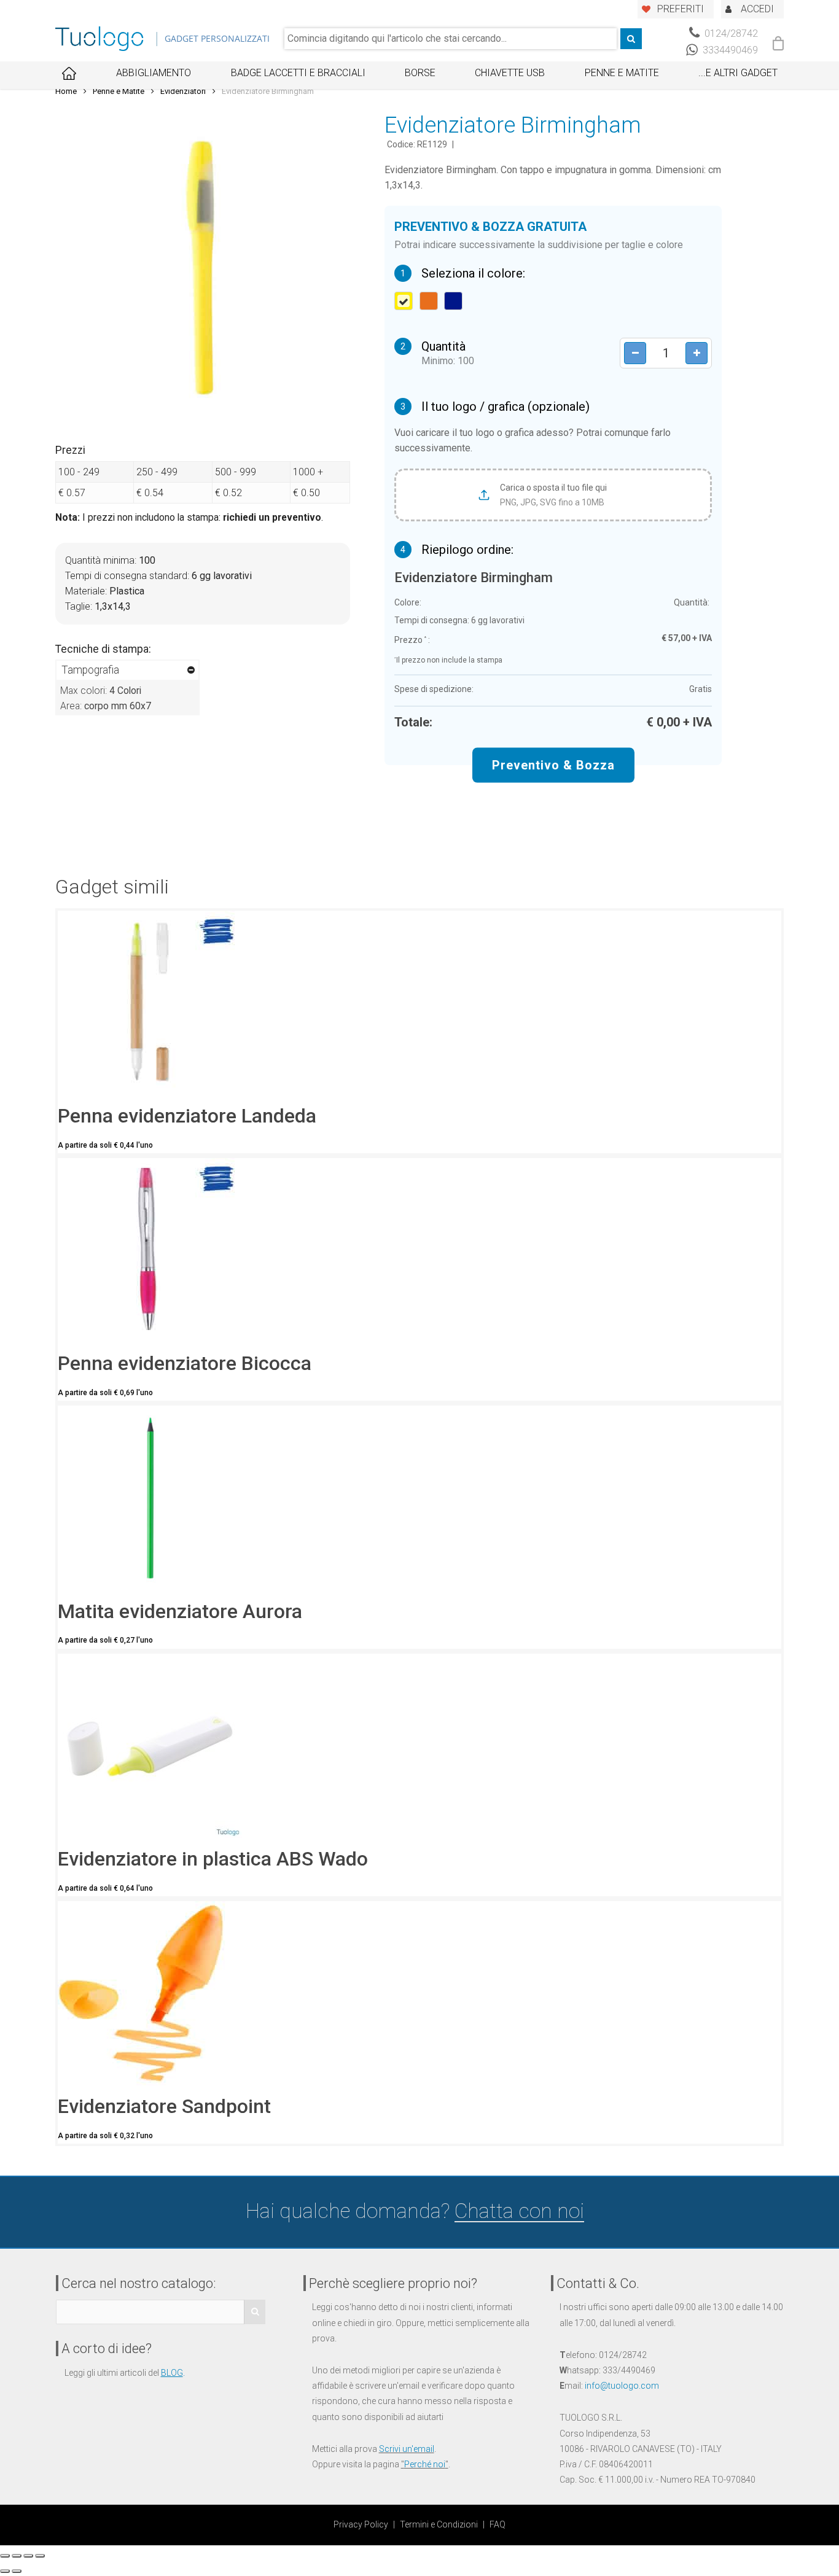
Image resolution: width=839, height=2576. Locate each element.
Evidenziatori (183, 91)
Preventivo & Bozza (553, 765)
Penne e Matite (622, 73)
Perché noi (425, 2464)
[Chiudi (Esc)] (5, 2556)
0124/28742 (730, 33)
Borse (420, 73)
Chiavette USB (510, 73)
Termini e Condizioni (439, 2524)
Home (66, 91)
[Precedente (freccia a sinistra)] (5, 2571)
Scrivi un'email (407, 2449)
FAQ (498, 2524)
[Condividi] (17, 2556)
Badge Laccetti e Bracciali (298, 73)
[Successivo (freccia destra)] (17, 2571)
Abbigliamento (154, 73)
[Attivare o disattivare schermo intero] (28, 2556)
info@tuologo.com (622, 2386)
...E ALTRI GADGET (738, 73)
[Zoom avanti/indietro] (40, 2556)
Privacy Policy (361, 2524)
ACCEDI (757, 9)
